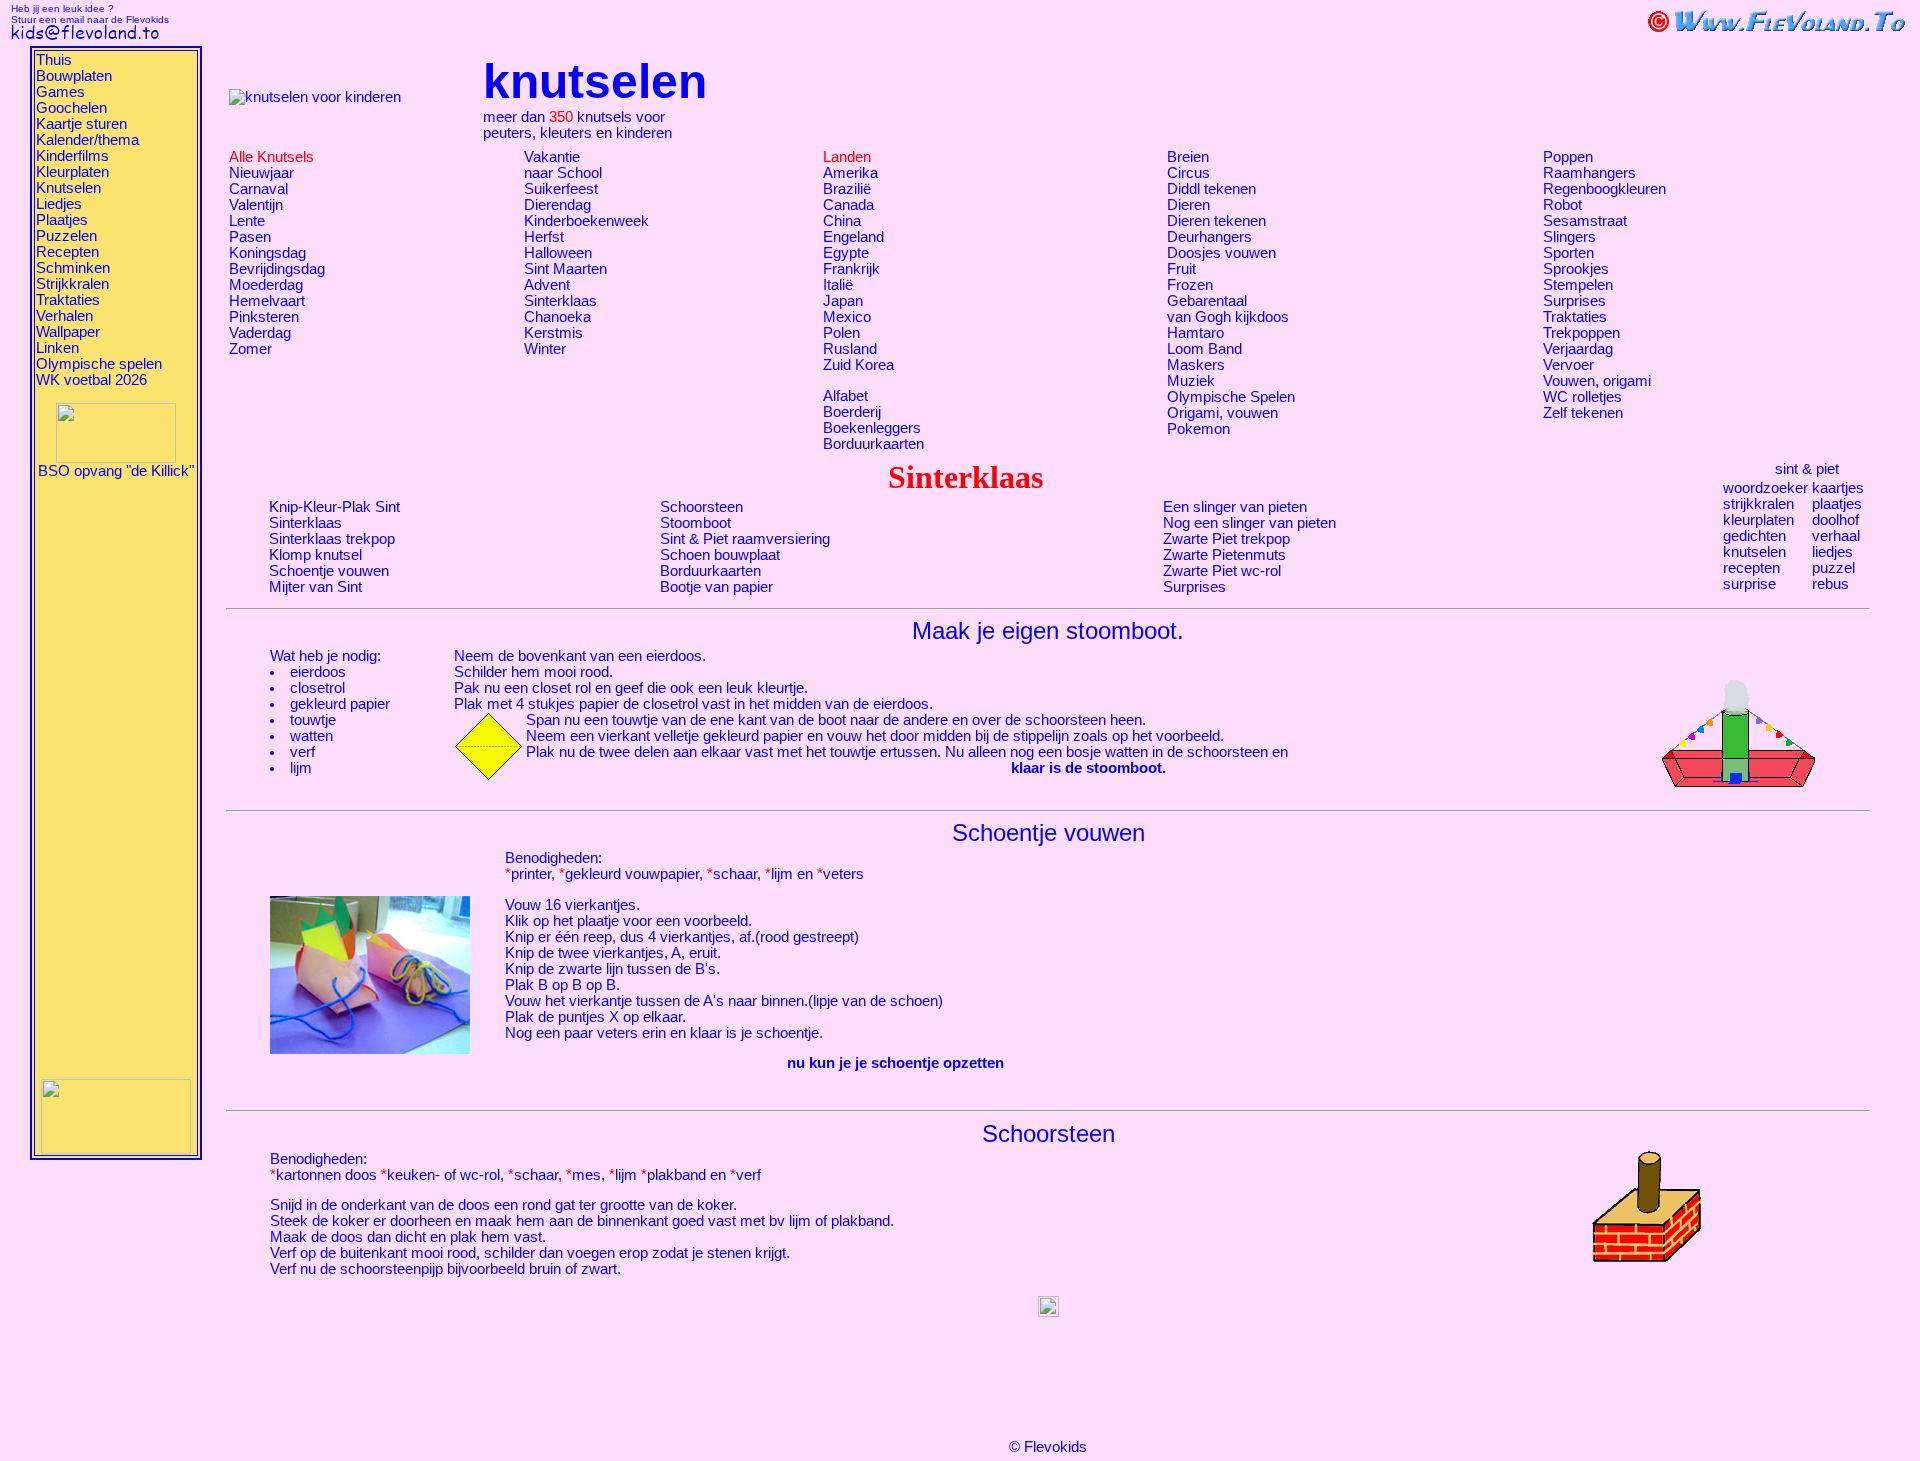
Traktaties (68, 300)
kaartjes (1838, 488)
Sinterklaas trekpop (332, 539)
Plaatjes (62, 220)
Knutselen (68, 188)
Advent (547, 285)
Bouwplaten (74, 76)
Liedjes (59, 204)
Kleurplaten (72, 172)
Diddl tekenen (1211, 189)
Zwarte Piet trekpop (1226, 539)
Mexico (847, 317)
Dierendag (557, 205)
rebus (1830, 584)
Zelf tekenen (1583, 413)
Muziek (1191, 381)
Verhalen (64, 316)
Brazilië (847, 189)
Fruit (1181, 269)
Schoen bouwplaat (720, 555)
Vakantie (552, 157)
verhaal (1836, 536)
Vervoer (1568, 365)
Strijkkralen (72, 284)
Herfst (544, 237)
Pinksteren (264, 317)
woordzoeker (1765, 488)
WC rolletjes (1582, 397)
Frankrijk (851, 269)
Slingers (1569, 237)
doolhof (1835, 520)
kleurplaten (1758, 520)
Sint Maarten (565, 269)
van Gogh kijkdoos (1228, 317)
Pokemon (1198, 429)
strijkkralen (1758, 504)
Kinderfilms (72, 156)
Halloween (558, 253)
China (842, 221)
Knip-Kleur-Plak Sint (334, 507)
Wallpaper (68, 332)
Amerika (850, 173)
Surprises (1574, 301)
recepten (1751, 568)
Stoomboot (695, 523)
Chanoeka (557, 317)
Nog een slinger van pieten (1249, 523)
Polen (841, 333)
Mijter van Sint (315, 587)
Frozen (1190, 285)
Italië (838, 285)
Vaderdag (260, 333)
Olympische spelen (99, 364)
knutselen (1754, 552)
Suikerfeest (561, 189)
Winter (545, 349)
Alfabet (845, 396)
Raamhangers (1589, 173)
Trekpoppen (1581, 333)
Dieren (1188, 205)
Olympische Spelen (1231, 397)
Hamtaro (1195, 333)
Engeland (853, 237)
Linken (57, 348)
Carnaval (258, 189)
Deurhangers (1209, 237)
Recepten (67, 252)
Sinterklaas (560, 301)
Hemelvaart (267, 301)
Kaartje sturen (81, 124)
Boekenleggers (872, 428)
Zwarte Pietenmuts (1224, 555)
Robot (1562, 205)
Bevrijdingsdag (277, 269)
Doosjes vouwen (1221, 253)
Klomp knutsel (315, 555)
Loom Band (1204, 349)
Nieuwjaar (261, 173)
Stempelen (1578, 285)
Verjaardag (1578, 349)
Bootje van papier (716, 587)
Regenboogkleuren (1604, 189)
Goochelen (71, 108)
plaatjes (1837, 504)
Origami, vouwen (1222, 413)
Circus (1188, 173)
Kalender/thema (87, 140)
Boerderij (852, 412)
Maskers (1196, 365)
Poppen (1568, 157)
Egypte (846, 253)
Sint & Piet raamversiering (745, 539)
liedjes (1832, 552)
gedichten (1754, 536)
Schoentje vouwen (329, 571)
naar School (563, 173)
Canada (848, 205)
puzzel (1833, 568)
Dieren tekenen (1216, 221)
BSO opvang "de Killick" (116, 471)
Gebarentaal (1207, 301)
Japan (843, 301)
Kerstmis (553, 333)
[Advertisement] (116, 779)
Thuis (54, 60)
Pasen (250, 237)
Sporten (1568, 253)
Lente (247, 221)
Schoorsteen (701, 507)
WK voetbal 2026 (91, 380)
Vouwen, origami (1597, 381)
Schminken (73, 268)
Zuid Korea (858, 365)
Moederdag (266, 285)
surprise (1749, 584)
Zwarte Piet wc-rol (1222, 571)
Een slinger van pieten (1235, 507)
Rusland (850, 349)
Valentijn (256, 205)
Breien (1188, 157)
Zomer (250, 349)
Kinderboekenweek (586, 221)
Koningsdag (267, 253)
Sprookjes (1576, 269)
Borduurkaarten (873, 444)
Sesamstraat (1585, 221)
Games (60, 92)
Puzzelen (66, 236)
